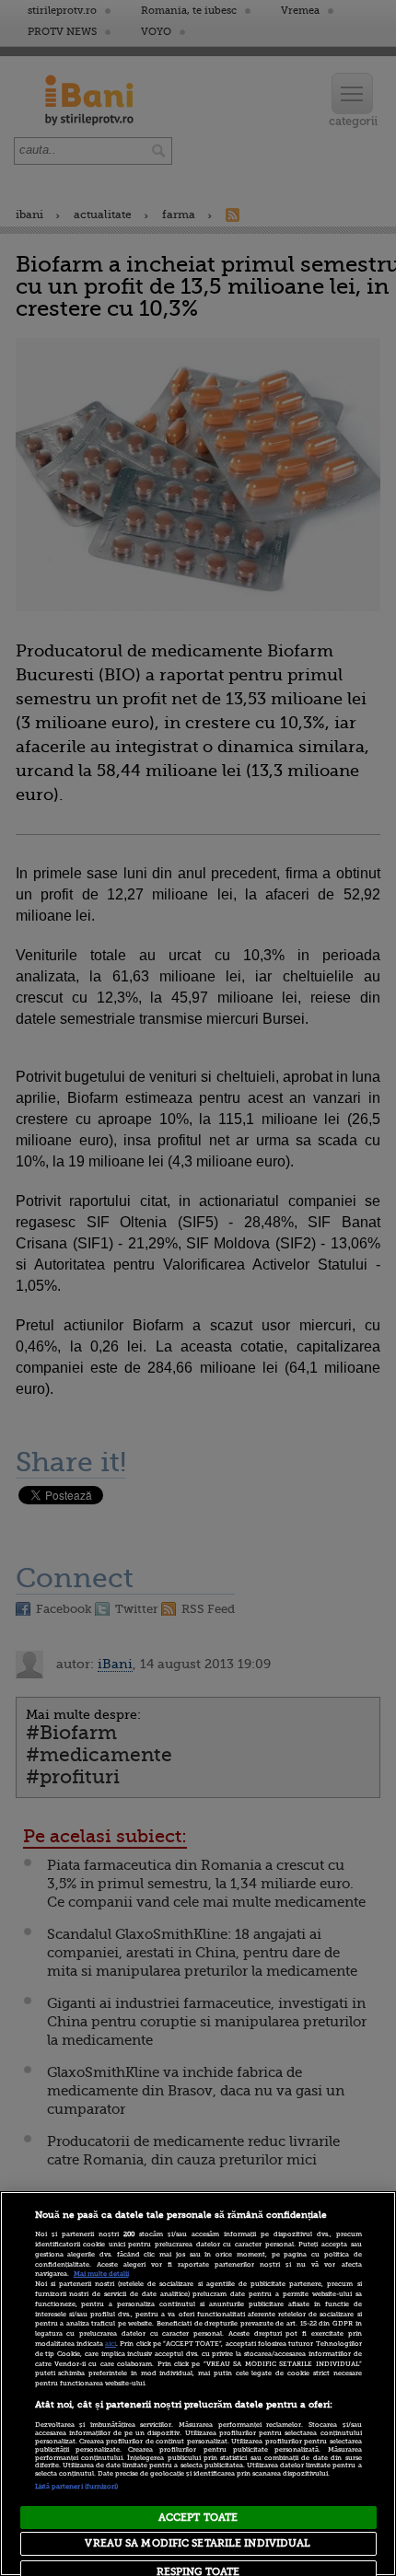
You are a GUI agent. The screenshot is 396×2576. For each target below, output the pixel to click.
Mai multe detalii (101, 2274)
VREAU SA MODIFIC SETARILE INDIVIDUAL (198, 2543)
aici (111, 2344)
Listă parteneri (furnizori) (77, 2487)
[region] (198, 2384)
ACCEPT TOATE (198, 2518)
